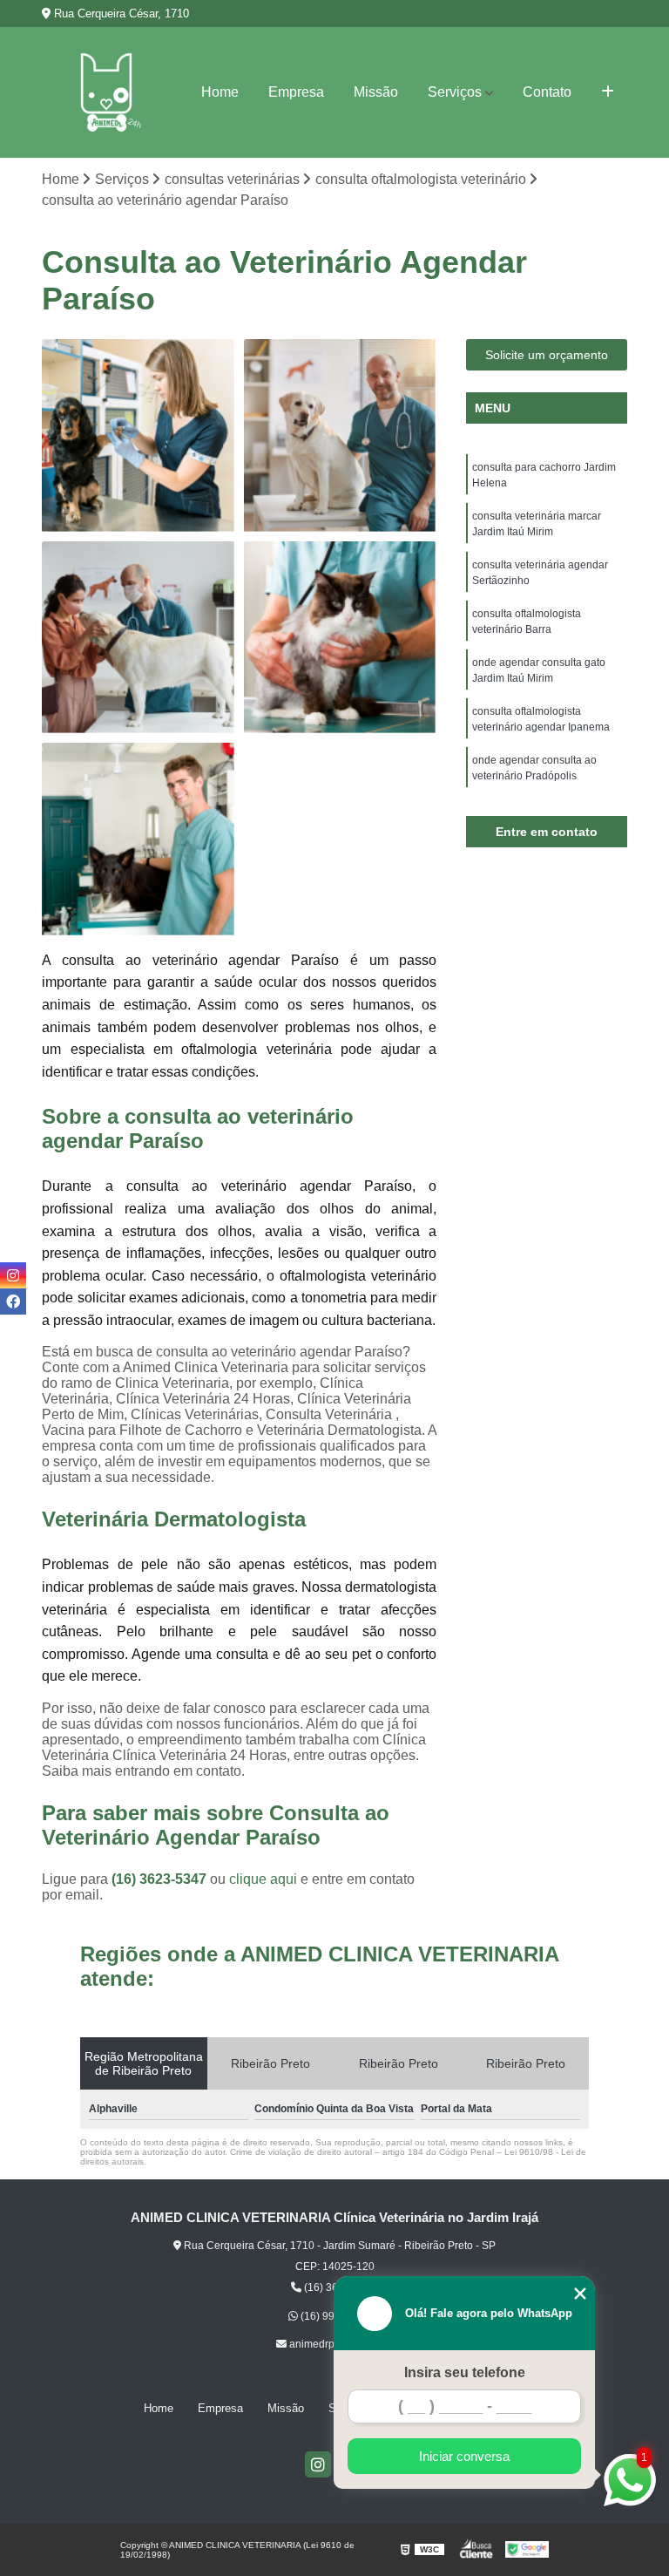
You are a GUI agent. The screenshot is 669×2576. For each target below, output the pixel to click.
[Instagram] (318, 2464)
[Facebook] (13, 1302)
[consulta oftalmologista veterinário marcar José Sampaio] (139, 839)
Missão (376, 92)
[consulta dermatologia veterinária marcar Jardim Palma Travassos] (139, 436)
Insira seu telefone (465, 2372)
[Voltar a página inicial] (106, 92)
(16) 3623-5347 (161, 1879)
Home (220, 92)
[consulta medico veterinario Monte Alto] (341, 638)
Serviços (455, 92)
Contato (547, 92)
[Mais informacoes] (608, 92)
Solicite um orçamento (547, 355)
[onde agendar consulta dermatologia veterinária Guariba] (139, 638)
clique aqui (263, 1879)
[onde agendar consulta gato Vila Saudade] (341, 436)
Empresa (296, 92)
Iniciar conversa (464, 2456)
